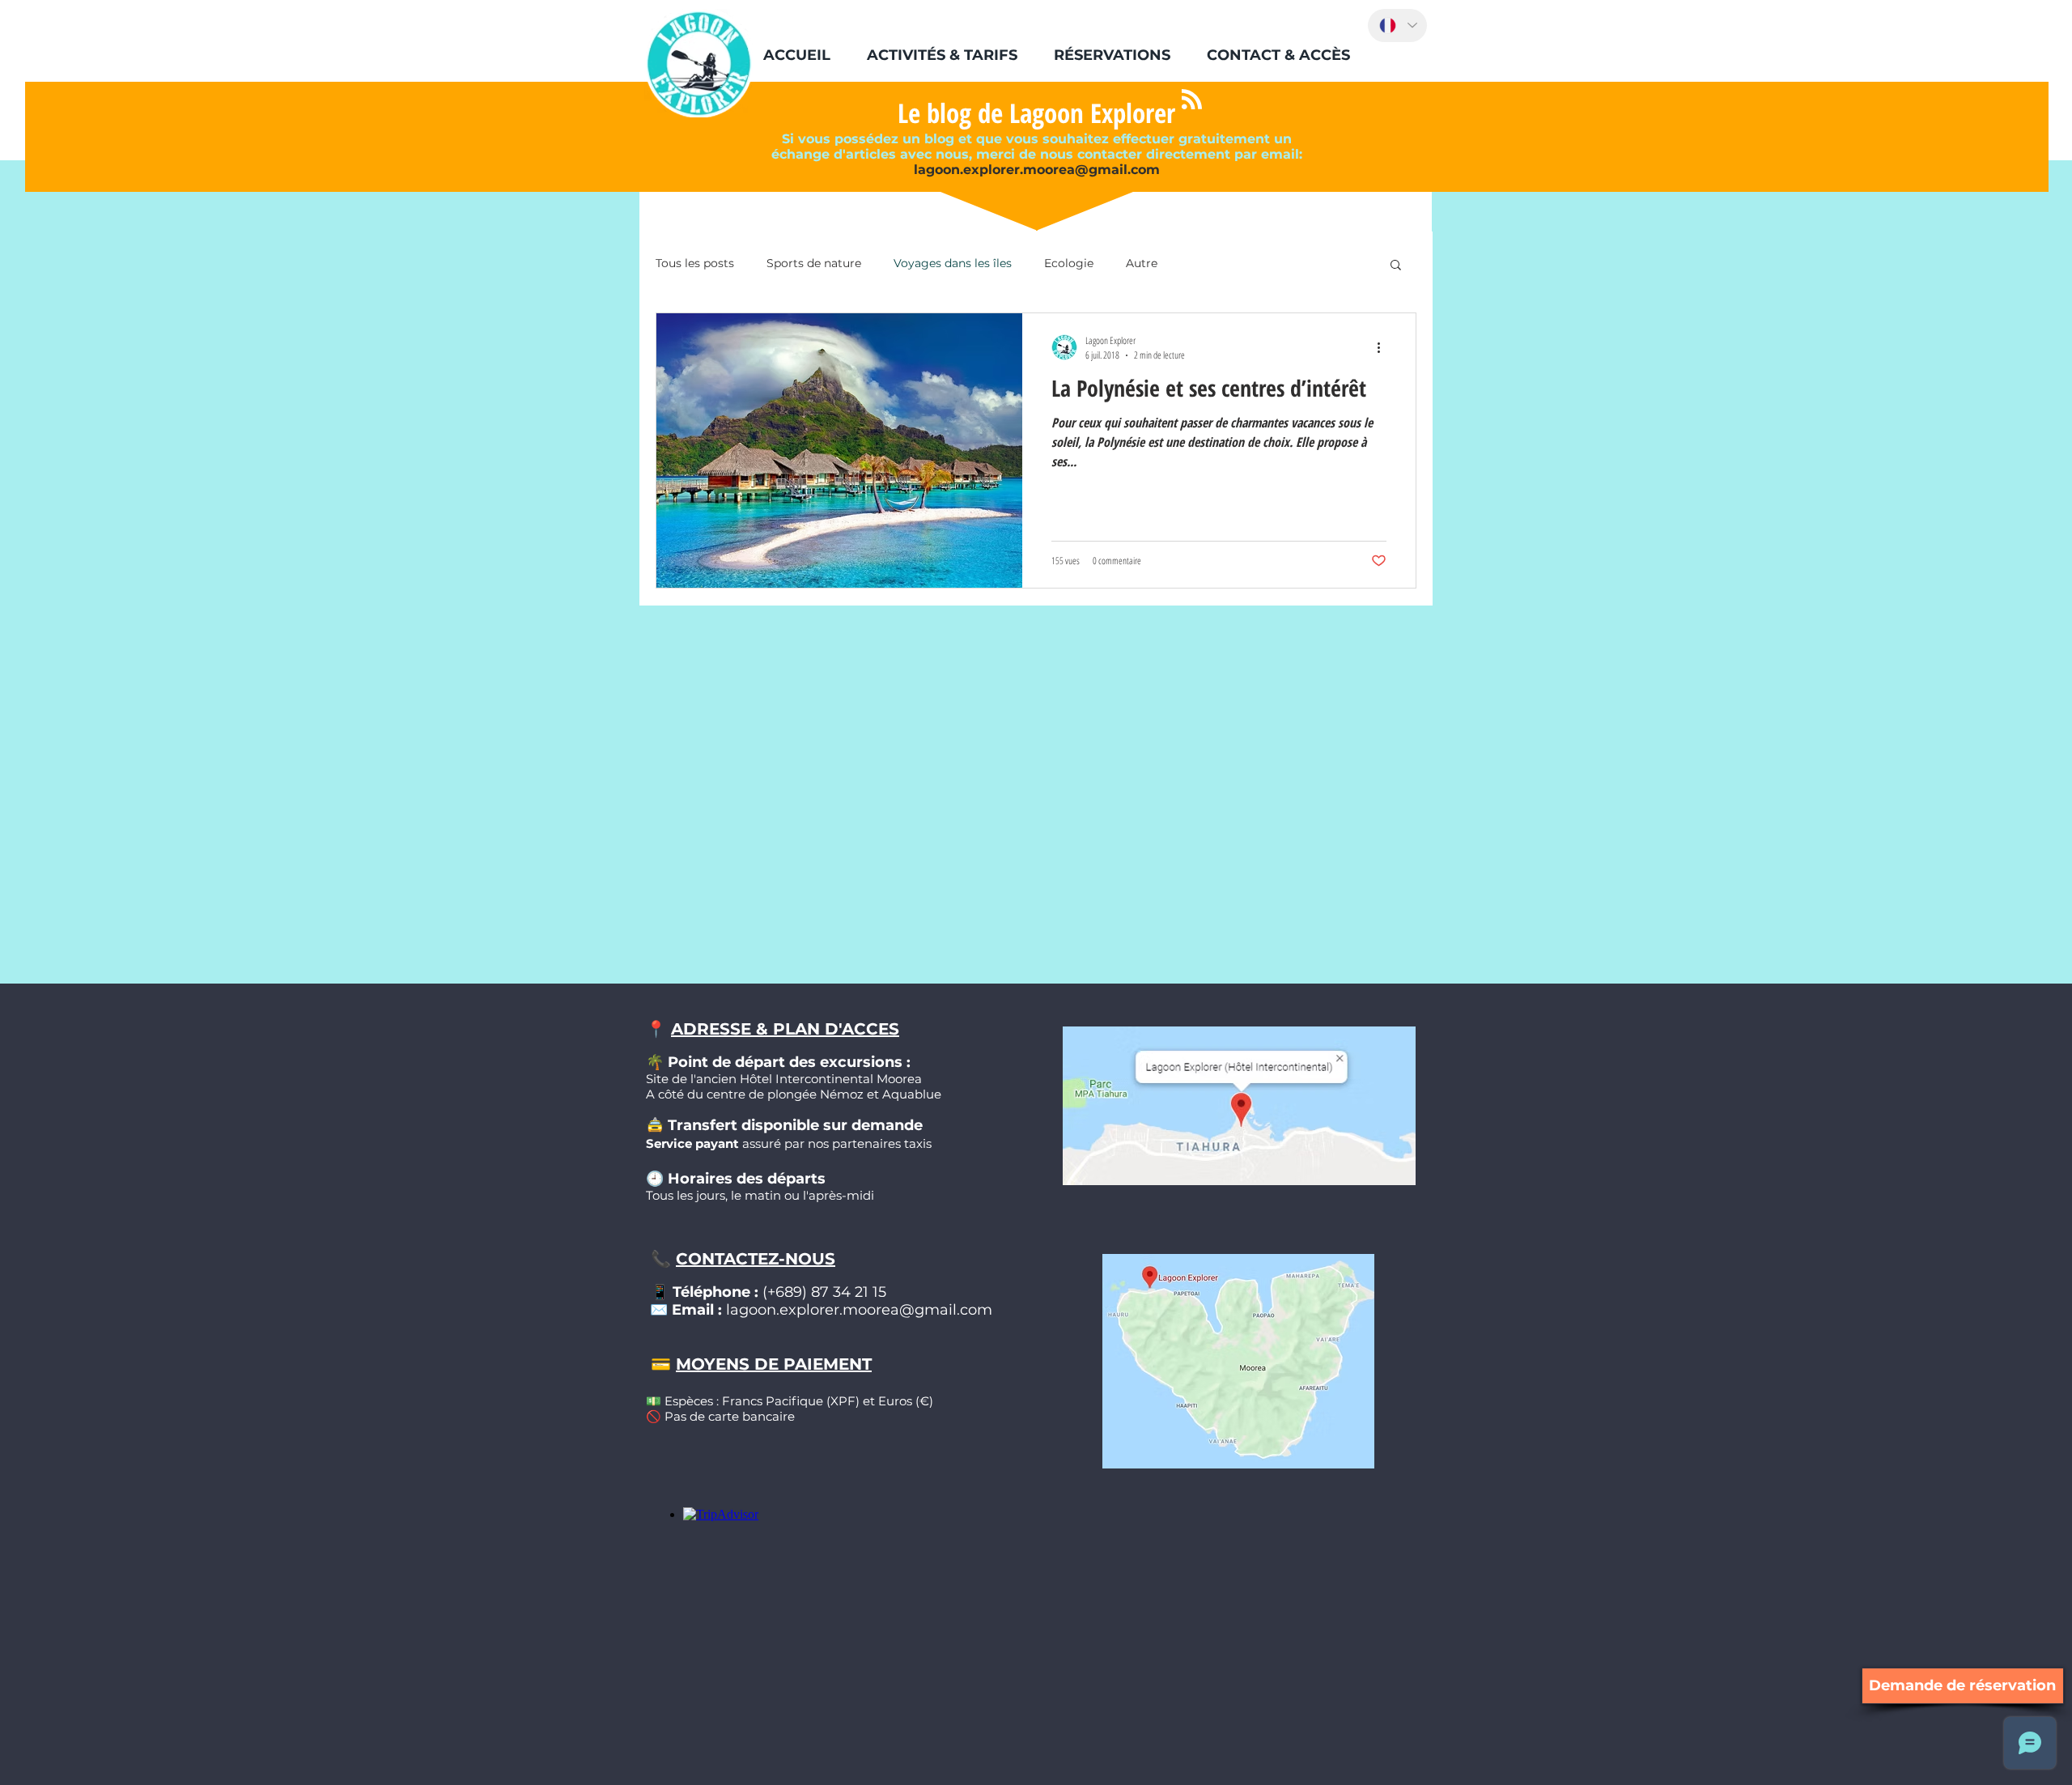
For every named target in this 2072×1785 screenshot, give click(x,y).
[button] (942, 55)
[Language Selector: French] (1397, 25)
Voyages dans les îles (953, 263)
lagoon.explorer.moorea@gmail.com (1037, 170)
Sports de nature (814, 263)
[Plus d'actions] (1384, 347)
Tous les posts (695, 263)
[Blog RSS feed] (1192, 100)
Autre (1142, 263)
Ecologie (1069, 263)
